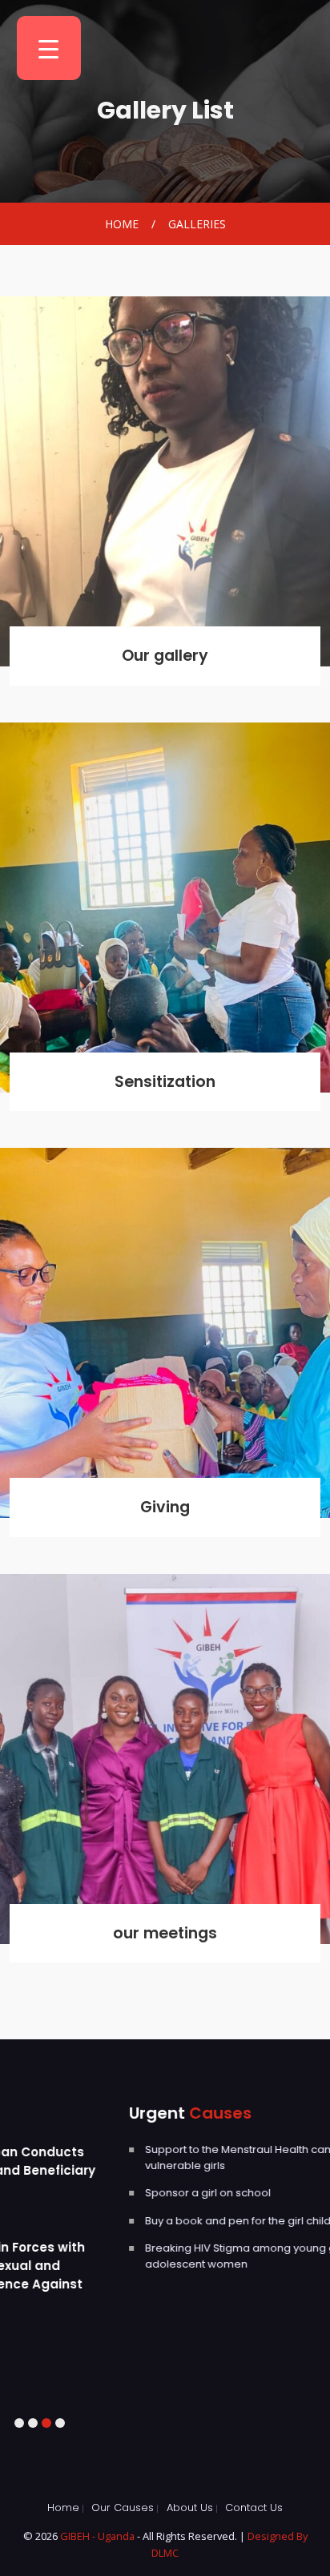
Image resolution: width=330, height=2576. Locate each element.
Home (122, 224)
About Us (190, 2508)
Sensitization (165, 1082)
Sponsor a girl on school (98, 2193)
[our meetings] (165, 1759)
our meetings (165, 1933)
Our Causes (123, 2508)
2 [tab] (32, 2423)
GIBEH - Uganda (99, 2536)
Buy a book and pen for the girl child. (129, 2221)
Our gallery (165, 656)
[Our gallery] (165, 481)
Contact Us (254, 2508)
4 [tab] (60, 2423)
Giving (165, 1507)
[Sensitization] (165, 908)
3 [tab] (46, 2423)
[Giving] (165, 1333)
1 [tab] (19, 2423)
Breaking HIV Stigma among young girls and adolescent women (149, 2256)
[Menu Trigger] (49, 48)
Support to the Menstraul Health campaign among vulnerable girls (166, 2157)
